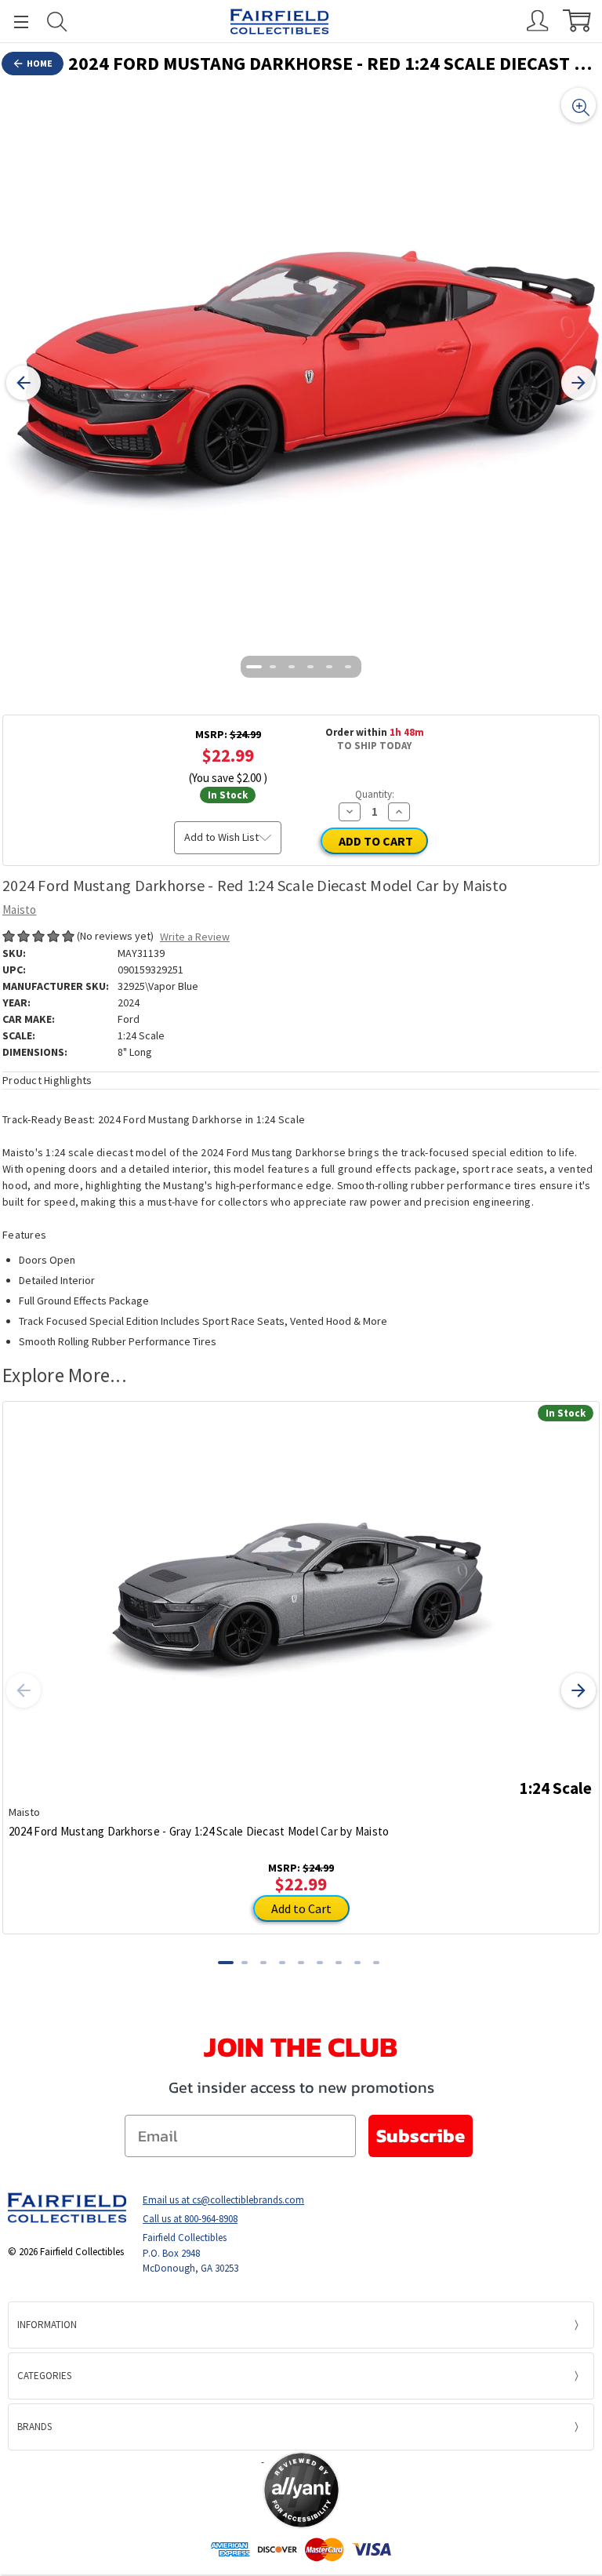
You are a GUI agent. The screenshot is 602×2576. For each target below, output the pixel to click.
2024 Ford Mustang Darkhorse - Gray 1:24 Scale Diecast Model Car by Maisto (199, 1831)
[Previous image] (24, 383)
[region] (301, 383)
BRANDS (34, 2427)
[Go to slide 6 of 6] (348, 667)
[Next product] (578, 1690)
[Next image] (578, 383)
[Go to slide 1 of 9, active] (226, 1963)
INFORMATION (47, 2325)
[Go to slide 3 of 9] (263, 1963)
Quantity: (375, 794)
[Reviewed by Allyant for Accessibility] (301, 2490)
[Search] (57, 22)
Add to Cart (301, 1908)
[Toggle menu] (14, 22)
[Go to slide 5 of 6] (329, 667)
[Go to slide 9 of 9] (376, 1963)
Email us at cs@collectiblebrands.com (223, 2200)
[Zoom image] (578, 105)
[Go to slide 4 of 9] (282, 1963)
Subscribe (421, 2136)
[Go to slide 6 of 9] (320, 1963)
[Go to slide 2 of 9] (245, 1963)
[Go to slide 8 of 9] (357, 1963)
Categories (44, 2376)
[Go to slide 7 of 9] (339, 1963)
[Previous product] (24, 1690)
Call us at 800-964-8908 (190, 2219)
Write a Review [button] (195, 937)
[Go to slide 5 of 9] (301, 1963)
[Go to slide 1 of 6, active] (254, 667)
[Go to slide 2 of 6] (273, 667)
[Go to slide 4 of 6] (310, 667)
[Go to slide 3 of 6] (292, 667)
